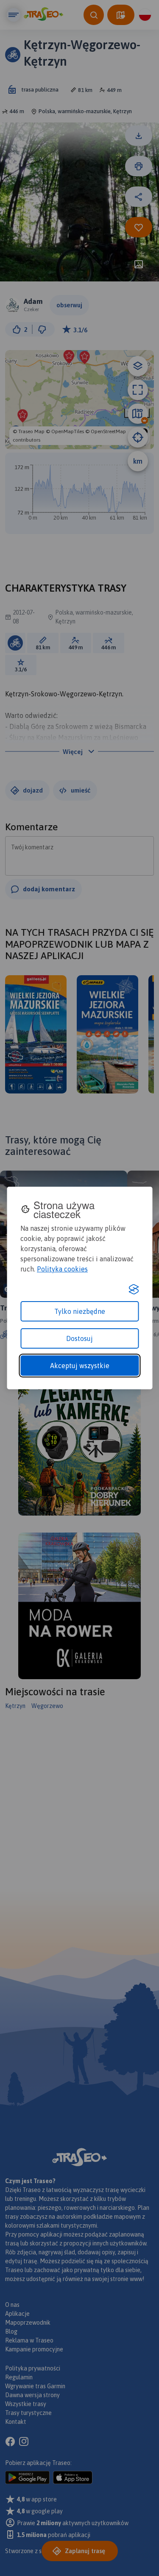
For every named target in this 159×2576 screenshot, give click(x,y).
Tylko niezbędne (80, 1311)
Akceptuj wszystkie (80, 1366)
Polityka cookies (62, 1269)
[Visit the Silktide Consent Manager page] (134, 1289)
